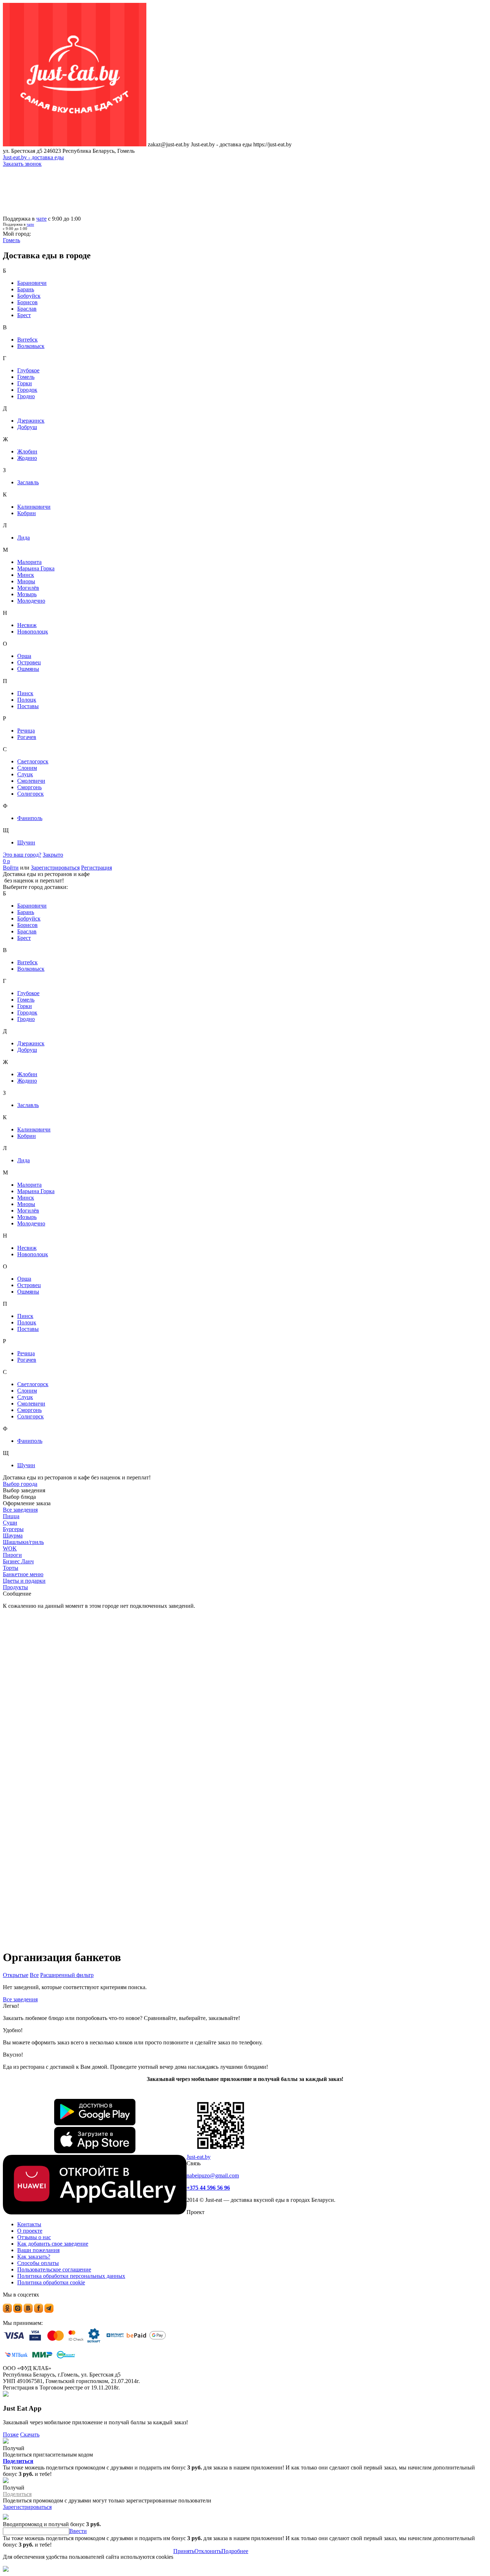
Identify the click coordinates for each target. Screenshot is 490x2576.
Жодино (27, 458)
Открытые (16, 1975)
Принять (184, 2551)
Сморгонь (29, 787)
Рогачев (27, 737)
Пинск (25, 693)
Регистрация (96, 868)
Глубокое (28, 370)
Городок (27, 390)
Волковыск (31, 346)
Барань (26, 289)
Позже (11, 2434)
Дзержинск (31, 421)
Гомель (26, 377)
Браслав (27, 309)
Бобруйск (29, 296)
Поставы (28, 706)
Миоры (26, 581)
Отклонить (208, 2551)
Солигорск (30, 794)
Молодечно (31, 601)
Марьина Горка (36, 568)
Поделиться (18, 2461)
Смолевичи (31, 781)
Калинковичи (34, 507)
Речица (26, 731)
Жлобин (27, 451)
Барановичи (32, 283)
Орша (24, 656)
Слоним (27, 768)
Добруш (27, 427)
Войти (11, 868)
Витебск (27, 340)
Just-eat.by (199, 2157)
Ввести (78, 2531)
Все (34, 1975)
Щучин (26, 842)
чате (41, 219)
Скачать (30, 2434)
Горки (25, 383)
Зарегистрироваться (55, 868)
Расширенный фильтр (67, 1975)
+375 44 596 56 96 (208, 2188)
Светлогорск (33, 761)
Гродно (26, 396)
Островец (29, 662)
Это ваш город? (22, 855)
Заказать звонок (22, 164)
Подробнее (235, 2551)
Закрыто (53, 855)
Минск (26, 575)
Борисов (27, 302)
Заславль (28, 482)
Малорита (29, 562)
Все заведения (20, 1999)
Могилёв (28, 588)
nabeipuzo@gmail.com (213, 2175)
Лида (23, 538)
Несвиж (27, 625)
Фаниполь (30, 818)
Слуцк (25, 774)
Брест (24, 315)
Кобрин (27, 513)
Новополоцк (33, 632)
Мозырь (27, 594)
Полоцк (27, 700)
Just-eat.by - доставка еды (33, 157)
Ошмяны (28, 669)
